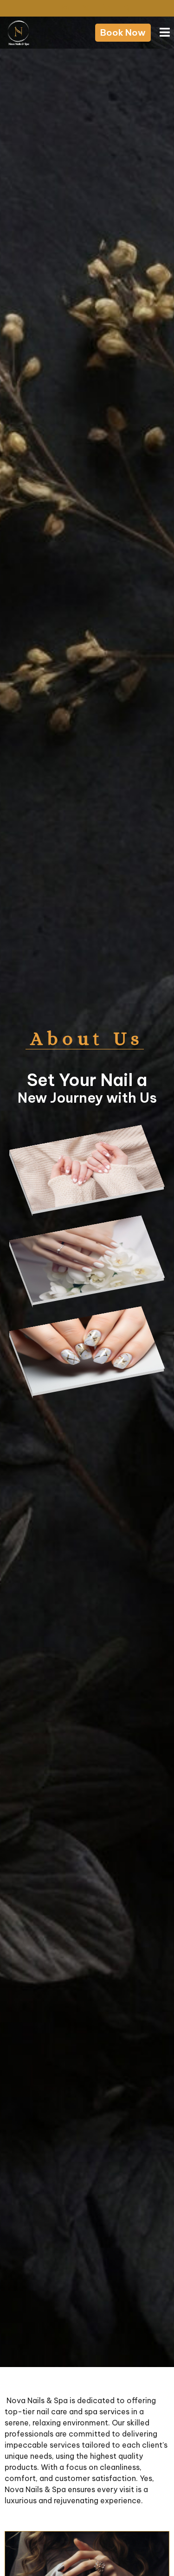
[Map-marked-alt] (126, 8)
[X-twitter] (86, 8)
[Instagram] (66, 8)
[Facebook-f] (45, 8)
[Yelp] (106, 8)
